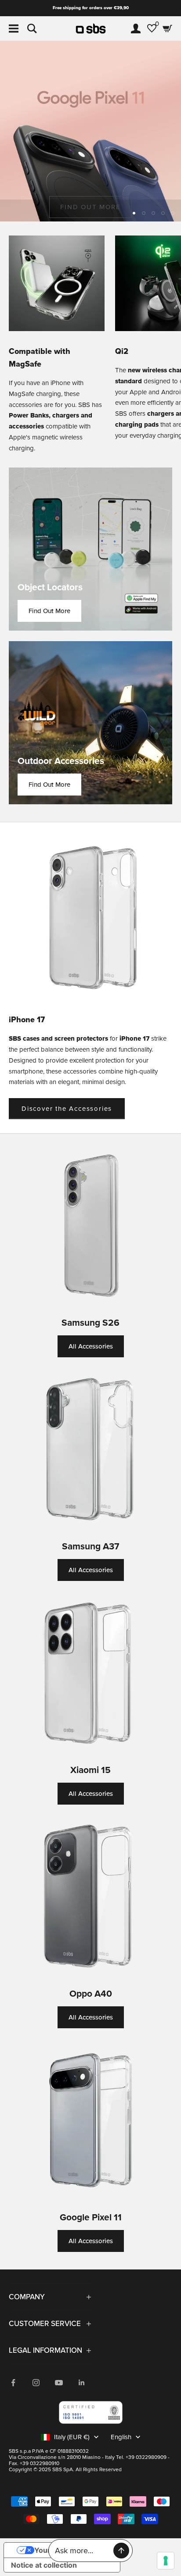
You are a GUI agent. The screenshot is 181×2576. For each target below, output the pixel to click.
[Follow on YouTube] (59, 2383)
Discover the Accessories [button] (67, 1109)
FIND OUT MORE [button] (90, 207)
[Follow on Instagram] (36, 2383)
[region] (90, 131)
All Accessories (91, 1346)
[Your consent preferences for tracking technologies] (166, 2561)
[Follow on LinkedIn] (82, 2383)
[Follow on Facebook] (13, 2383)
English (121, 2437)
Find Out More (49, 611)
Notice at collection (44, 2565)
